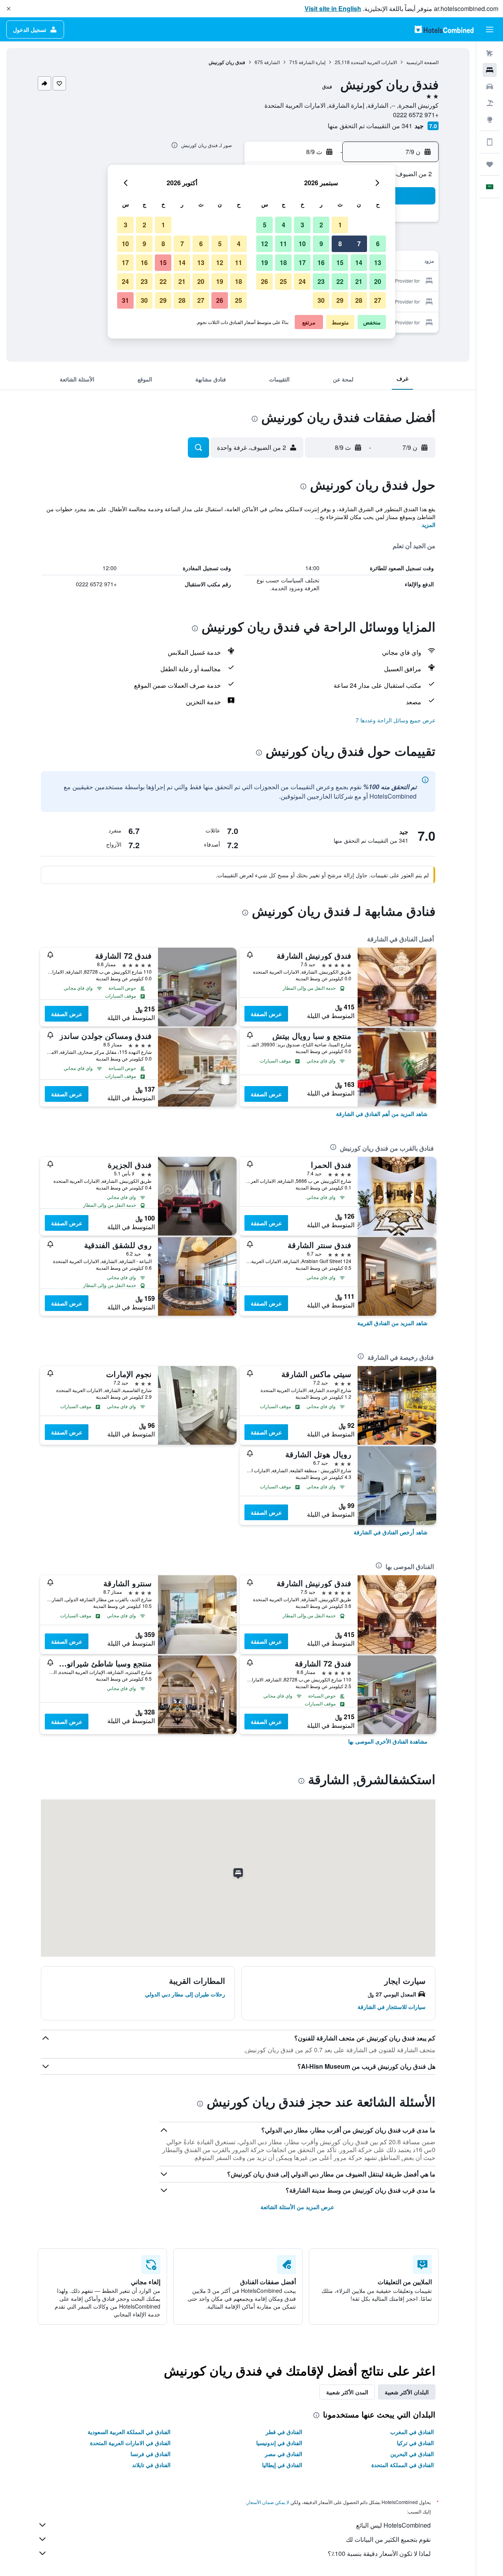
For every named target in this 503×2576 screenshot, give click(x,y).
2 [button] (321, 225)
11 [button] (283, 244)
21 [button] (359, 281)
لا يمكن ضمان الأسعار (268, 2502)
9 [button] (321, 244)
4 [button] (284, 225)
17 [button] (302, 262)
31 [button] (125, 300)
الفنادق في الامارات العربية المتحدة (130, 2443)
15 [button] (340, 262)
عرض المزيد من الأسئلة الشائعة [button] (297, 2207)
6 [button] (378, 244)
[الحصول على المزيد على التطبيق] (490, 142)
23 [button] (321, 281)
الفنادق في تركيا (415, 2443)
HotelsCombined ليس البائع (393, 2525)
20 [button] (378, 281)
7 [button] (359, 244)
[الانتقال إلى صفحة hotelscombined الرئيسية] (444, 29)
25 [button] (283, 281)
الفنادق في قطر (284, 2432)
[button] (9, 9)
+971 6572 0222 (416, 115)
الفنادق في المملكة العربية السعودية (129, 2432)
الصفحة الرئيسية (422, 62)
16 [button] (321, 262)
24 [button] (302, 281)
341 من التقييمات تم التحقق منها (370, 126)
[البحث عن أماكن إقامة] (490, 70)
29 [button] (340, 300)
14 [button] (359, 262)
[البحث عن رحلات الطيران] (490, 53)
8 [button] (340, 244)
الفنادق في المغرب (412, 2432)
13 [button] (378, 262)
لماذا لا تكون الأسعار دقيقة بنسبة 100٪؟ (379, 2553)
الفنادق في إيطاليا (282, 2465)
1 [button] (340, 225)
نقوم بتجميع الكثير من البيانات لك (388, 2539)
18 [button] (283, 262)
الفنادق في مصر (284, 2454)
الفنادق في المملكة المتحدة (403, 2465)
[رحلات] (490, 164)
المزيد (429, 525)
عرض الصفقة (266, 1014)
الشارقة (272, 62)
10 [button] (302, 244)
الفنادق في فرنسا (151, 2454)
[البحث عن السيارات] (490, 87)
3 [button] (302, 225)
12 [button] (264, 244)
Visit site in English (333, 8)
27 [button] (378, 300)
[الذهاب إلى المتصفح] (490, 120)
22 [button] (340, 281)
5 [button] (265, 225)
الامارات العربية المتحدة (374, 62)
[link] (382, 1114)
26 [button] (264, 281)
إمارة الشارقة (312, 62)
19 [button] (264, 262)
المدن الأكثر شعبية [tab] (347, 2392)
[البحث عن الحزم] (490, 103)
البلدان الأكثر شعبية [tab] (407, 2392)
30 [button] (321, 300)
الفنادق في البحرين (412, 2454)
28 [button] (359, 300)
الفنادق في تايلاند (151, 2465)
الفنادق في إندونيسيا (279, 2443)
